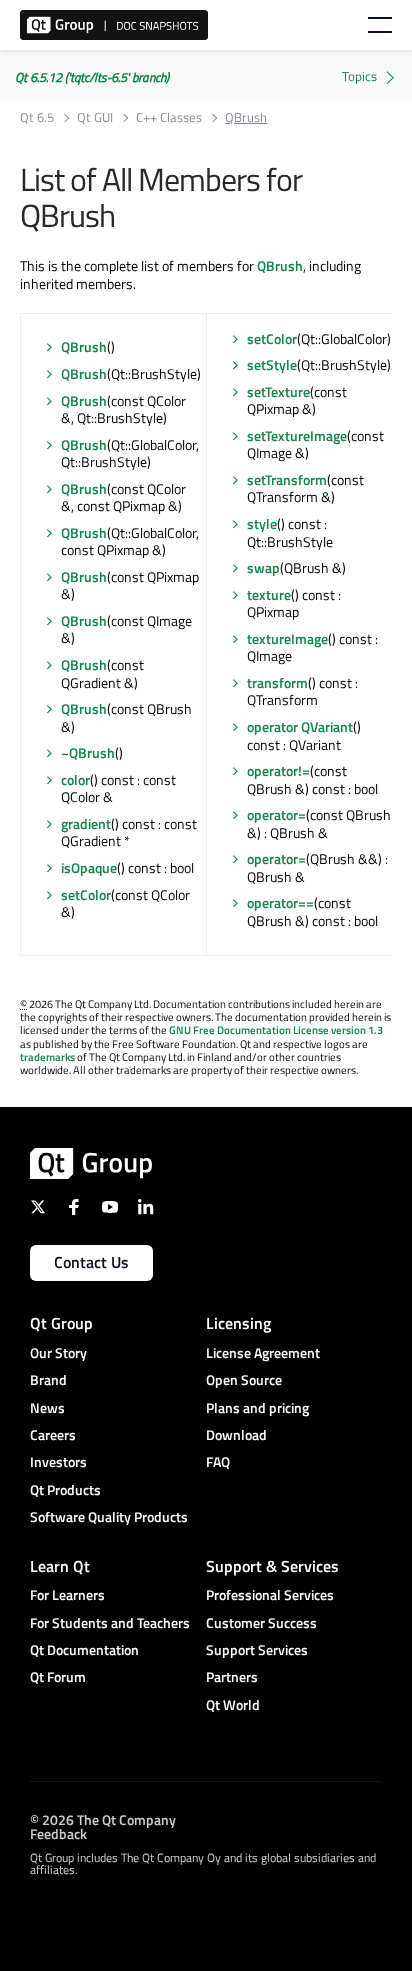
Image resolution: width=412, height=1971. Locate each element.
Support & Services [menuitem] (272, 1566)
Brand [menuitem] (48, 1379)
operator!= (278, 770)
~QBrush (88, 752)
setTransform (287, 479)
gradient (86, 823)
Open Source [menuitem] (244, 1379)
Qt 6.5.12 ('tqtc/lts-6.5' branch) (92, 77)
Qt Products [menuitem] (65, 1489)
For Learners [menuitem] (67, 1594)
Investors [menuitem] (58, 1461)
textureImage (287, 638)
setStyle (272, 364)
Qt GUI (95, 117)
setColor (86, 894)
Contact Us (91, 1262)
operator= (276, 814)
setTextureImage (297, 435)
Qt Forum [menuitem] (58, 1676)
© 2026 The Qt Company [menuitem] (103, 1818)
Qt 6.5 (37, 117)
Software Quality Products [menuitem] (109, 1516)
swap (263, 567)
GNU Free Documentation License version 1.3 (276, 1030)
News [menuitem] (47, 1407)
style (262, 523)
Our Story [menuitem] (58, 1352)
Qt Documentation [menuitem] (84, 1649)
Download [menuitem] (236, 1434)
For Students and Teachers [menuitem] (110, 1622)
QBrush (280, 265)
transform (277, 682)
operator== (280, 902)
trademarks (47, 1057)
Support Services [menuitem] (257, 1649)
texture (269, 594)
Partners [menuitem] (232, 1676)
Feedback (58, 1832)
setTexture (278, 391)
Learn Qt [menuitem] (60, 1566)
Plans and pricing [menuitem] (257, 1407)
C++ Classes (169, 117)
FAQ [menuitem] (218, 1461)
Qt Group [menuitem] (61, 1323)
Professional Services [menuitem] (270, 1594)
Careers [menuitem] (53, 1434)
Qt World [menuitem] (233, 1704)
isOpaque (89, 867)
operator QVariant (300, 726)
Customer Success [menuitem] (261, 1622)
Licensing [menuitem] (238, 1323)
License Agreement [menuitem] (263, 1352)
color (75, 779)
